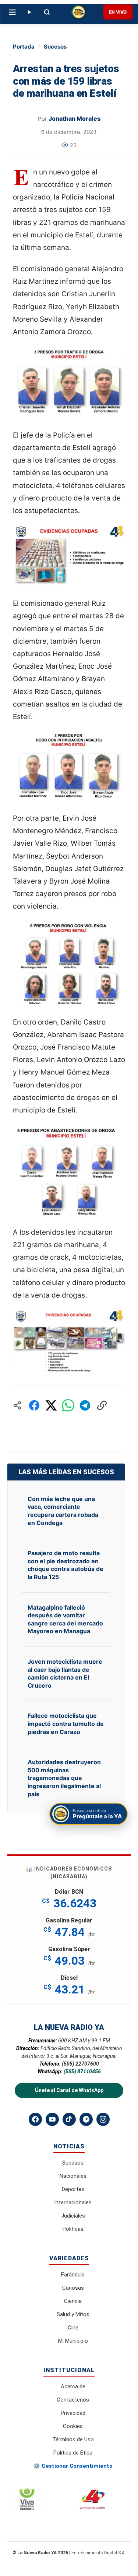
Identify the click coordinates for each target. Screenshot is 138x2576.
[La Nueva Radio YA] (79, 12)
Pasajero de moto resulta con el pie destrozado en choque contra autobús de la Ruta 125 (66, 1565)
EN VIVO (118, 12)
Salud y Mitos (73, 2314)
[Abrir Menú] (12, 12)
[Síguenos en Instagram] (103, 2119)
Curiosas (73, 2288)
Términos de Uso (73, 2439)
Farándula (73, 2275)
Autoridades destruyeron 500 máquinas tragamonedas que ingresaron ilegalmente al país (64, 1778)
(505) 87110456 (82, 2071)
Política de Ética (73, 2453)
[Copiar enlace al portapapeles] (102, 1405)
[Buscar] (47, 12)
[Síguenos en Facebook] (35, 2119)
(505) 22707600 (80, 2064)
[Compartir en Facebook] (34, 1405)
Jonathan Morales (75, 118)
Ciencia (73, 2301)
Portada (24, 47)
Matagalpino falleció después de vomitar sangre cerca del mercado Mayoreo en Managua (65, 1619)
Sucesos (55, 47)
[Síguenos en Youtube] (52, 2119)
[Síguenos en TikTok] (69, 2119)
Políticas (73, 2229)
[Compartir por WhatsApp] (68, 1405)
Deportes (73, 2189)
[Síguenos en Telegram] (86, 2119)
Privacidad (73, 2413)
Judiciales (73, 2216)
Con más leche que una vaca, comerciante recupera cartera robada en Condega (63, 1511)
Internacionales (73, 2202)
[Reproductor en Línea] (29, 12)
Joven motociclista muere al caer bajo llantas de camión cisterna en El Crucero (65, 1673)
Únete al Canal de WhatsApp (69, 2090)
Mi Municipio (73, 2341)
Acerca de (73, 2386)
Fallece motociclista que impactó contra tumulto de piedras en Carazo (66, 1724)
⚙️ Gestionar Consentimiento (73, 2466)
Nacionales (73, 2176)
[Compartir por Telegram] (85, 1405)
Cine (73, 2328)
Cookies (73, 2426)
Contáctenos (73, 2400)
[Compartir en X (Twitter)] (51, 1405)
